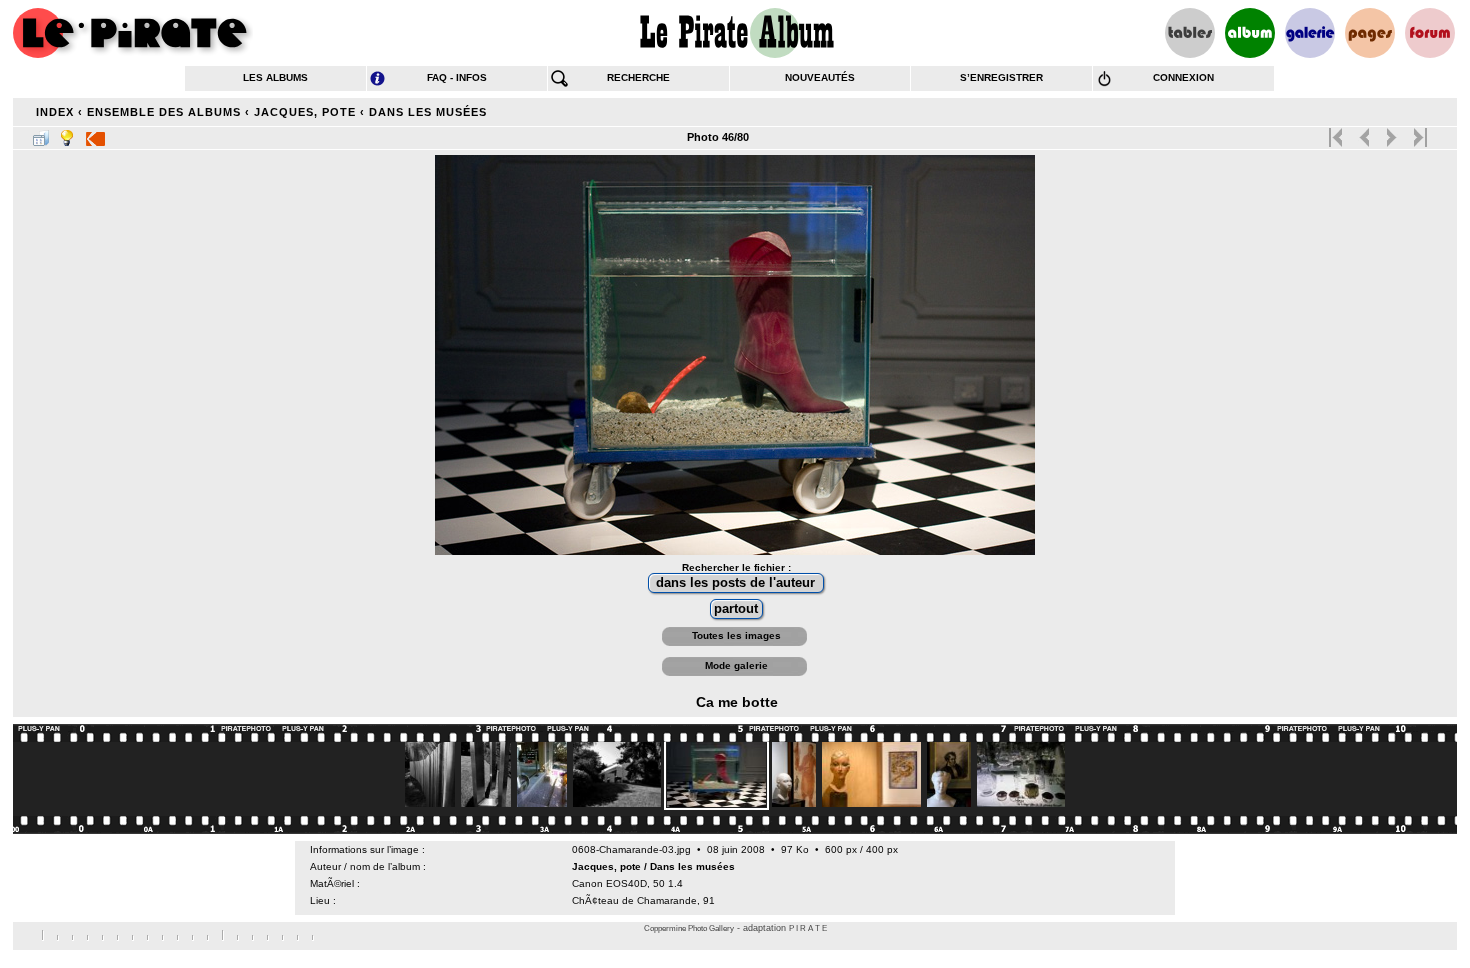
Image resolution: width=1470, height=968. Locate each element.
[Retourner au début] (1337, 133)
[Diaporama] (95, 134)
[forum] (1430, 33)
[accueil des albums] (735, 33)
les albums (275, 77)
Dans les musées (428, 112)
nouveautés (820, 77)
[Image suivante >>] (1391, 133)
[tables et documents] (1190, 33)
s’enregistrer (1001, 77)
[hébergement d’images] (1310, 33)
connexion (1183, 77)
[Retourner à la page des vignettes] (41, 134)
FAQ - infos (457, 77)
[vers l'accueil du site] (133, 33)
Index (55, 112)
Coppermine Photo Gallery (689, 928)
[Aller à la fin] (1418, 133)
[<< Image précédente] (1364, 133)
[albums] (1250, 33)
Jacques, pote (305, 112)
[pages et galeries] (1370, 33)
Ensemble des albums (164, 112)
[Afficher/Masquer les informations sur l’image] (67, 134)
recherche (638, 77)
